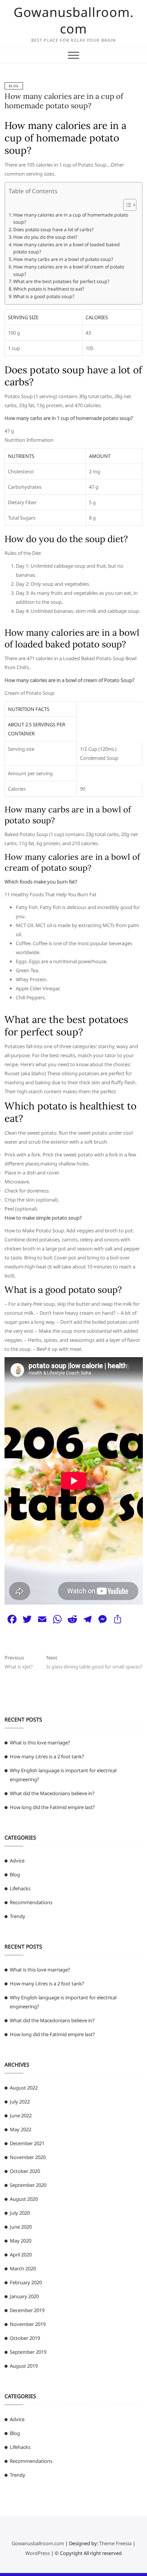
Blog (14, 86)
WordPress (38, 2553)
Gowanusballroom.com (74, 20)
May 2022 (21, 2129)
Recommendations (31, 1902)
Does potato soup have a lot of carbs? (53, 230)
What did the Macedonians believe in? (52, 1793)
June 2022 (21, 2115)
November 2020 (28, 2157)
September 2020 (28, 2185)
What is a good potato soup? (44, 296)
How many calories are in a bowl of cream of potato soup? (69, 270)
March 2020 (23, 2268)
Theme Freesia (115, 2543)
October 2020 (25, 2171)
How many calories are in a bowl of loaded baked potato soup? (67, 248)
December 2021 (27, 2143)
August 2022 (24, 2088)
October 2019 (25, 2338)
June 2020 (21, 2227)
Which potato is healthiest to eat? (49, 289)
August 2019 (24, 2366)
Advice (17, 1861)
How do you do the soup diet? (45, 237)
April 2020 (21, 2255)
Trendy (18, 1916)
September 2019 (28, 2352)
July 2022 (20, 2102)
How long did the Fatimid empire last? (52, 1807)
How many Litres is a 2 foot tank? (47, 1756)
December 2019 (27, 2310)
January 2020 (24, 2296)
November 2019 (28, 2324)
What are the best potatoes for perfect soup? (61, 281)
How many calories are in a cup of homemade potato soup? (64, 101)
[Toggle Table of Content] (126, 205)
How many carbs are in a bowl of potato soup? (63, 259)
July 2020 (20, 2213)
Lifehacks (20, 1888)
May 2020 (21, 2241)
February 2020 (26, 2282)
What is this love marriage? (40, 1743)
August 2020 (24, 2199)
